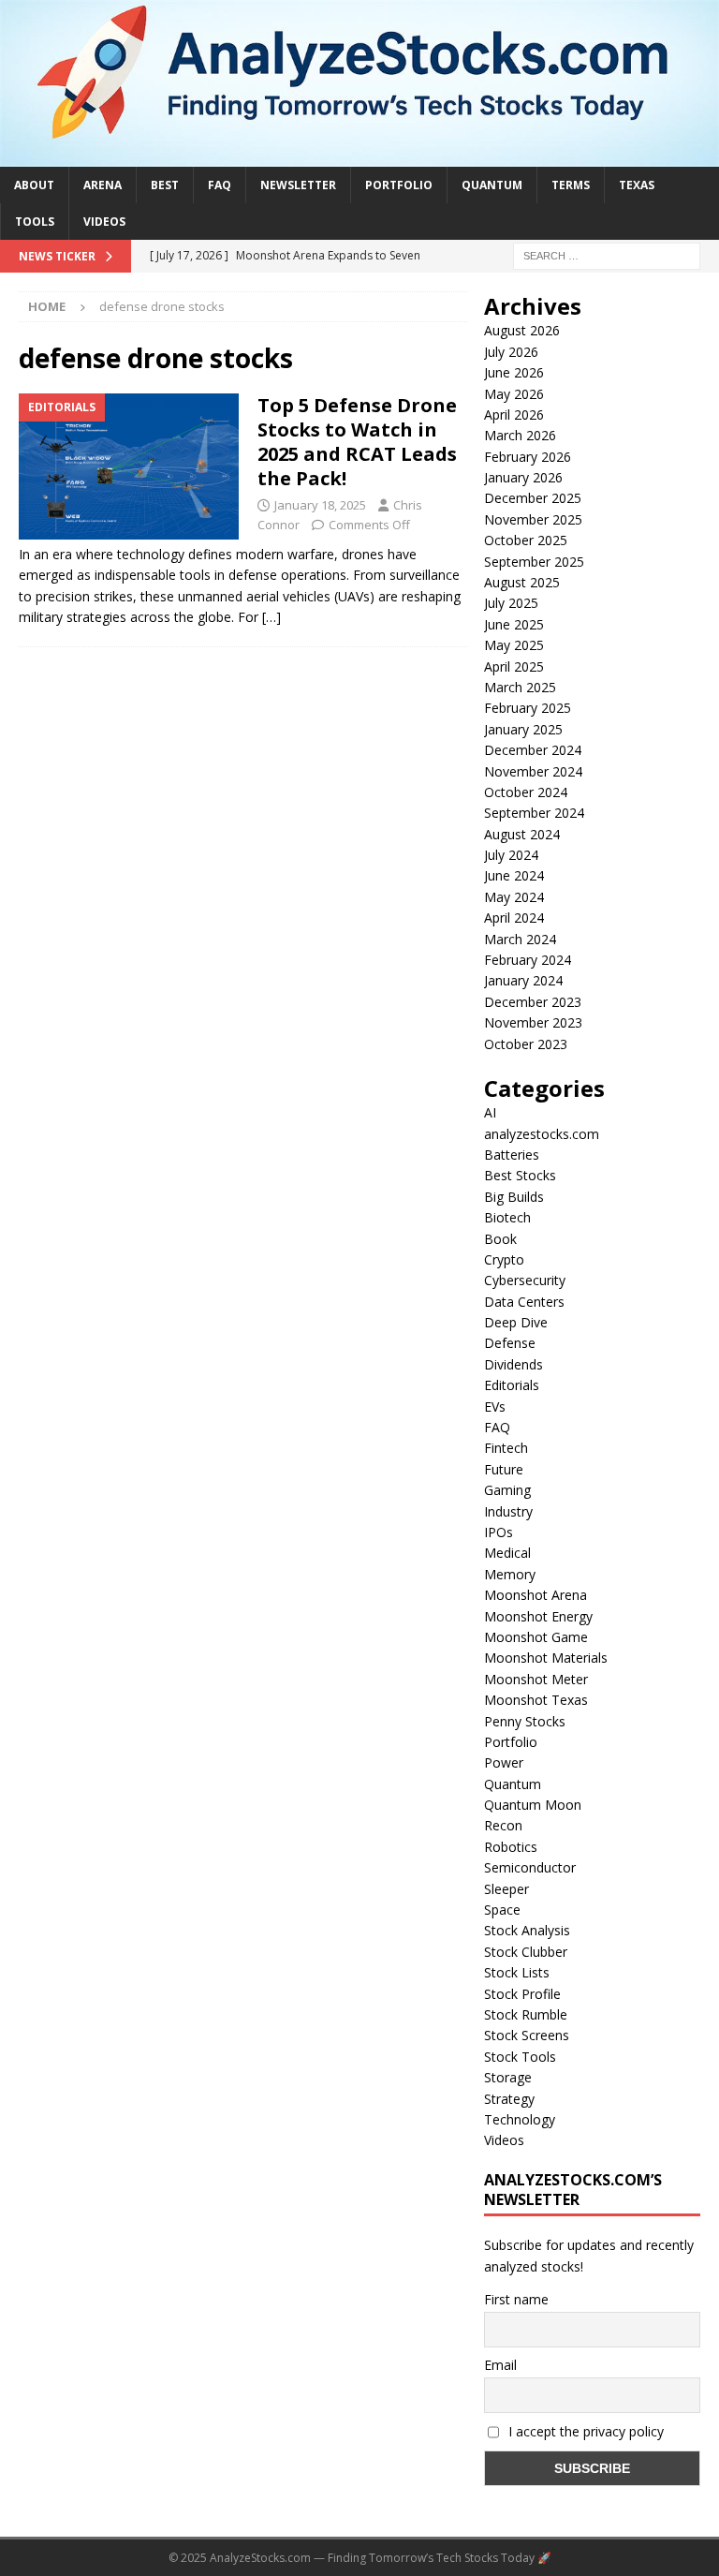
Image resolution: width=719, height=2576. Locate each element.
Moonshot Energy (538, 1616)
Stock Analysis (527, 1930)
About (34, 185)
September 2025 (534, 562)
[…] (271, 617)
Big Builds (514, 1197)
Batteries (512, 1155)
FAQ (220, 185)
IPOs (499, 1532)
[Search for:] (607, 254)
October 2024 (526, 792)
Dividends (514, 1364)
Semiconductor (530, 1867)
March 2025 (520, 687)
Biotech (507, 1217)
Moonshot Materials (546, 1658)
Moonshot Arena (536, 1595)
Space (502, 1910)
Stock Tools (520, 2057)
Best (165, 185)
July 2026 (511, 352)
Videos (104, 222)
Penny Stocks (525, 1721)
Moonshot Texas (536, 1700)
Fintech (506, 1448)
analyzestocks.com (542, 1134)
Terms (571, 185)
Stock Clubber (526, 1952)
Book (500, 1239)
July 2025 (511, 603)
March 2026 (520, 435)
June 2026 (514, 372)
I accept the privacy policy (584, 2431)
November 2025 (533, 519)
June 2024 (514, 875)
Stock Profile (522, 1994)
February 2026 (528, 457)
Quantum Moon (533, 1805)
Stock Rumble (526, 2014)
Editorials (512, 1385)
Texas (637, 185)
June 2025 (514, 624)
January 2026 (523, 477)
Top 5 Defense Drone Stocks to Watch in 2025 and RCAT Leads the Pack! (357, 442)
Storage (508, 2077)
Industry (508, 1511)
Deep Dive (516, 1322)
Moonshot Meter (536, 1679)
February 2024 (528, 960)
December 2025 (533, 498)
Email (500, 2365)
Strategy (509, 2099)
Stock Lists (517, 1972)
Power (504, 1762)
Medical (507, 1553)
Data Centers (524, 1302)
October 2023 (526, 1044)
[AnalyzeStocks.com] (359, 155)
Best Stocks (520, 1175)
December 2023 (533, 1002)
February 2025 (528, 708)
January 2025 (523, 729)
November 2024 (533, 771)
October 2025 (526, 540)
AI (490, 1112)
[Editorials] (129, 466)
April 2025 (514, 666)
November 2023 (533, 1022)
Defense (510, 1343)
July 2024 (511, 855)
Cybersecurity (525, 1280)
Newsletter (298, 185)
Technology (520, 2119)
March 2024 (520, 939)
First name (516, 2299)
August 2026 (522, 330)
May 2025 (514, 645)
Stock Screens (527, 2035)
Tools (35, 222)
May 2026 (514, 394)
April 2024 (514, 918)
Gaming (507, 1490)
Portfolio (399, 185)
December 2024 (533, 750)
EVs (495, 1406)
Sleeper (506, 1889)
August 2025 (522, 582)
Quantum (492, 185)
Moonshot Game (536, 1637)
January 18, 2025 (320, 505)
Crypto (504, 1259)
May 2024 (514, 897)
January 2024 (523, 980)
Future (504, 1469)
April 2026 (514, 415)
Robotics (511, 1847)
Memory (510, 1574)
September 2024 (534, 813)
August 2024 (522, 834)
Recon (503, 1825)
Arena (103, 185)
